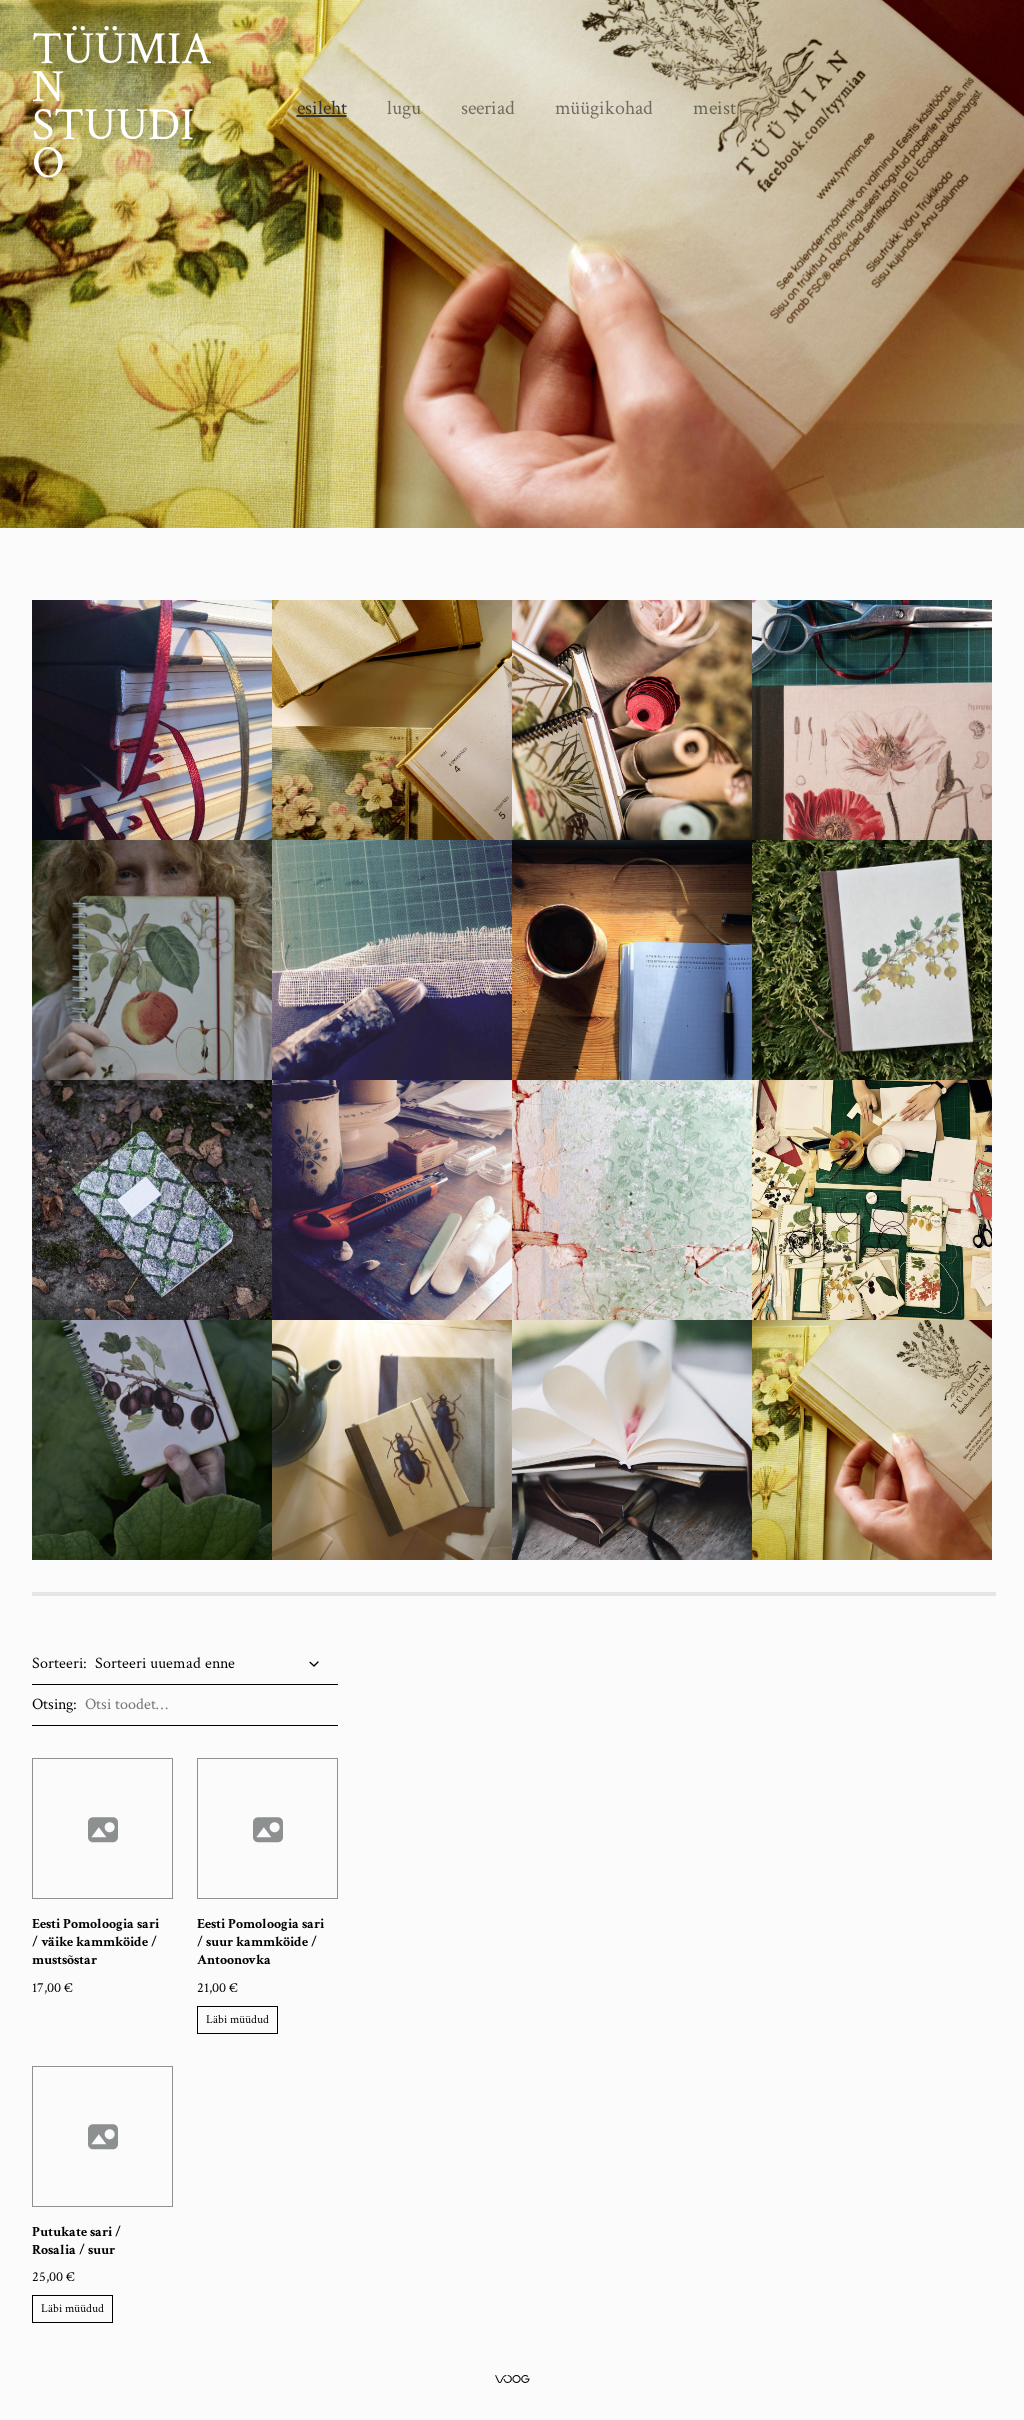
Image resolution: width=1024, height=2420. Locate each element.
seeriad (488, 108)
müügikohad (604, 108)
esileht (322, 108)
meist (714, 108)
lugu (404, 108)
